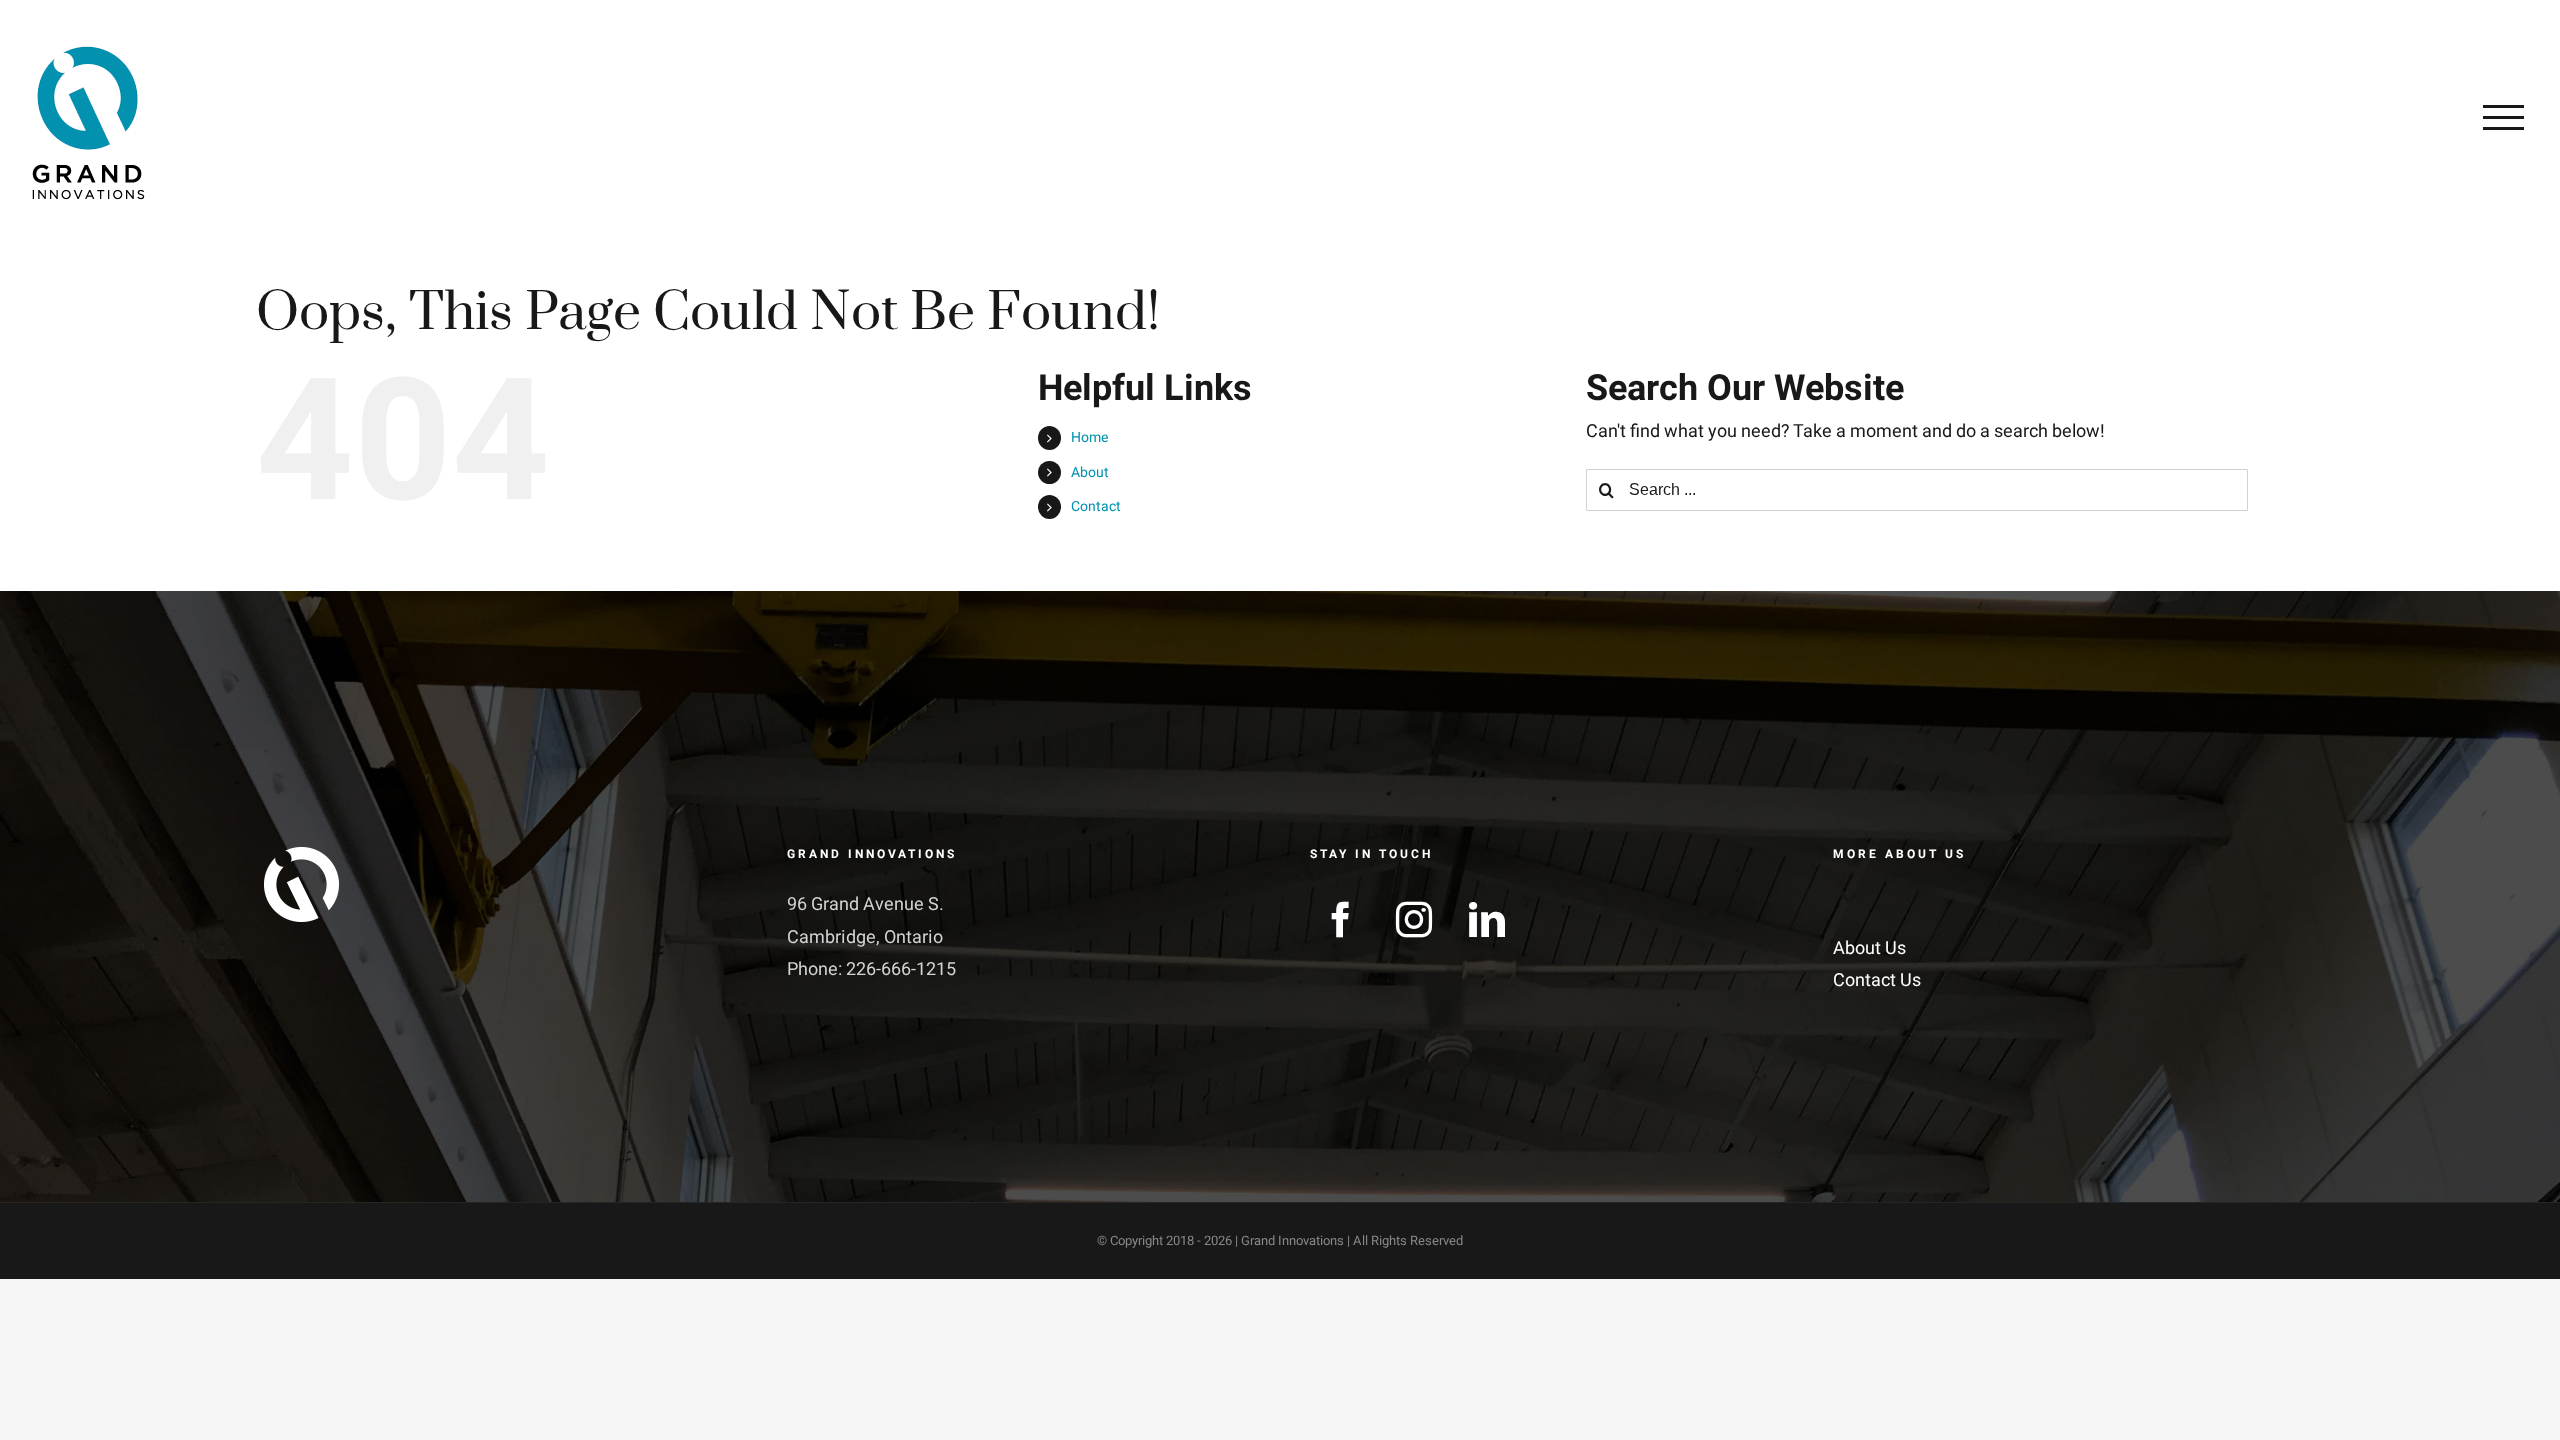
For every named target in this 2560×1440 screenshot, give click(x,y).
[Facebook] (1341, 920)
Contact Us (1877, 980)
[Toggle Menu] (2503, 117)
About (1090, 472)
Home (1089, 437)
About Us (1869, 948)
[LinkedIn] (1487, 920)
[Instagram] (1414, 920)
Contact (1096, 506)
